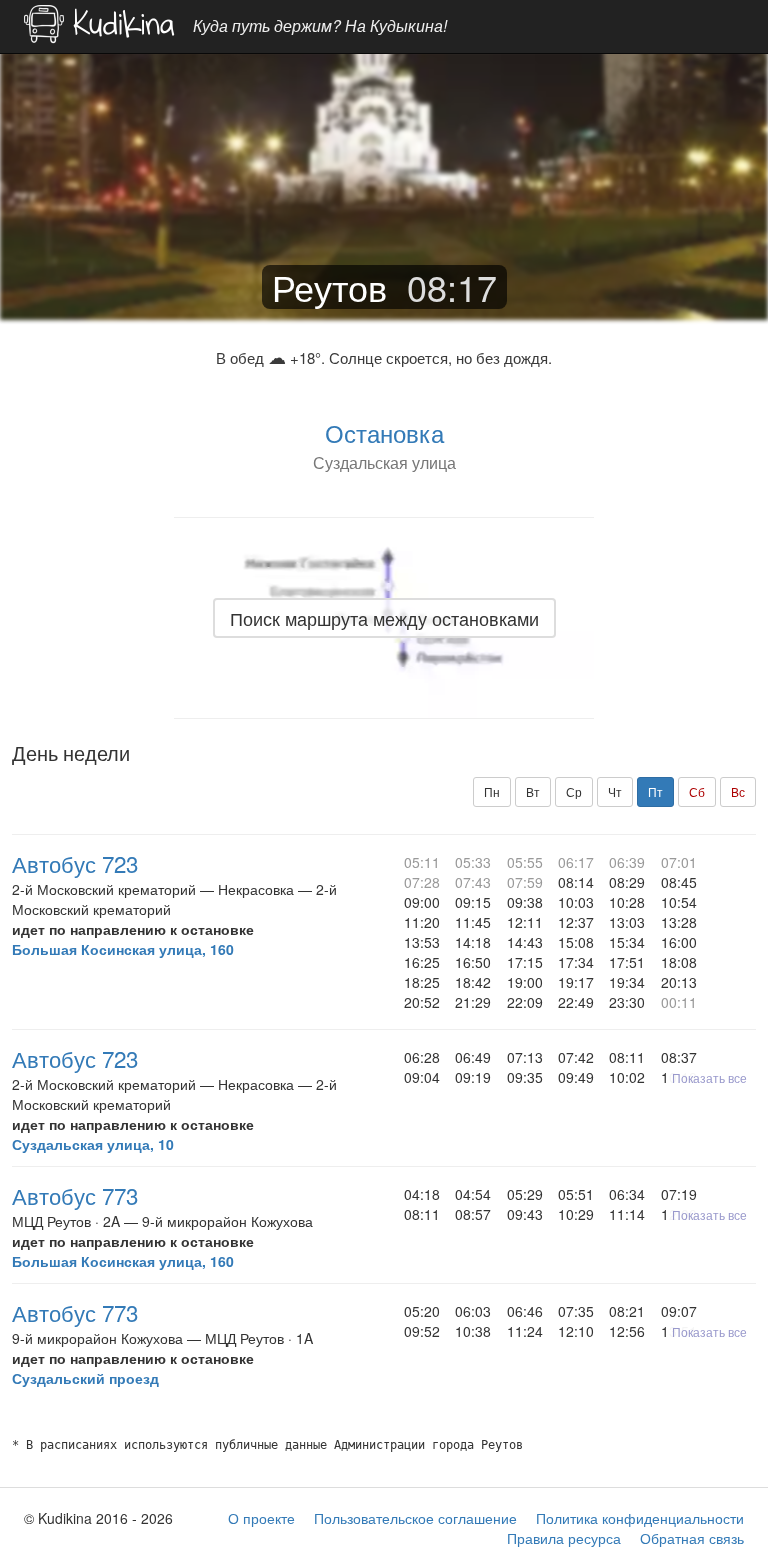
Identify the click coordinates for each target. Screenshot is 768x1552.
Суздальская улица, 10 (93, 1144)
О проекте (261, 1518)
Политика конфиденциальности (640, 1518)
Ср (574, 791)
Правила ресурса (564, 1538)
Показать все (709, 1077)
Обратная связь (692, 1538)
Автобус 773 (75, 1195)
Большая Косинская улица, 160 (123, 949)
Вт (533, 791)
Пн (492, 791)
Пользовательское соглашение (415, 1518)
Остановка (384, 432)
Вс (738, 791)
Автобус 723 (75, 863)
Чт (615, 791)
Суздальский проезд (85, 1378)
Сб (697, 791)
